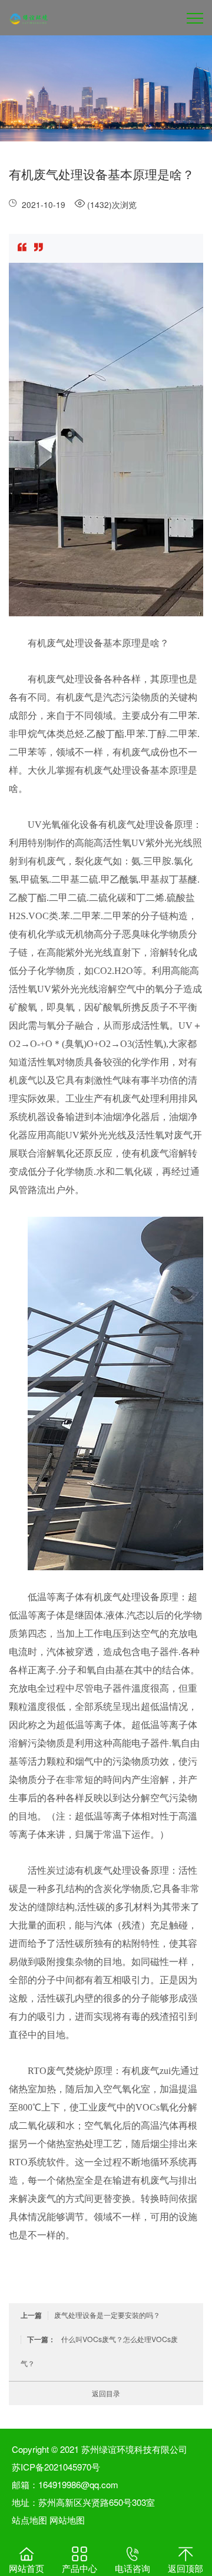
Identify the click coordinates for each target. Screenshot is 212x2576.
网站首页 (26, 2568)
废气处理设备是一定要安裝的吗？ (90, 2315)
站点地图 (29, 2520)
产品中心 (79, 2568)
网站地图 (67, 2520)
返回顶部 (185, 2568)
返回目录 (106, 2393)
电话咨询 (132, 2568)
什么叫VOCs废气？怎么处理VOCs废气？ (99, 2351)
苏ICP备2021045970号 (56, 2467)
